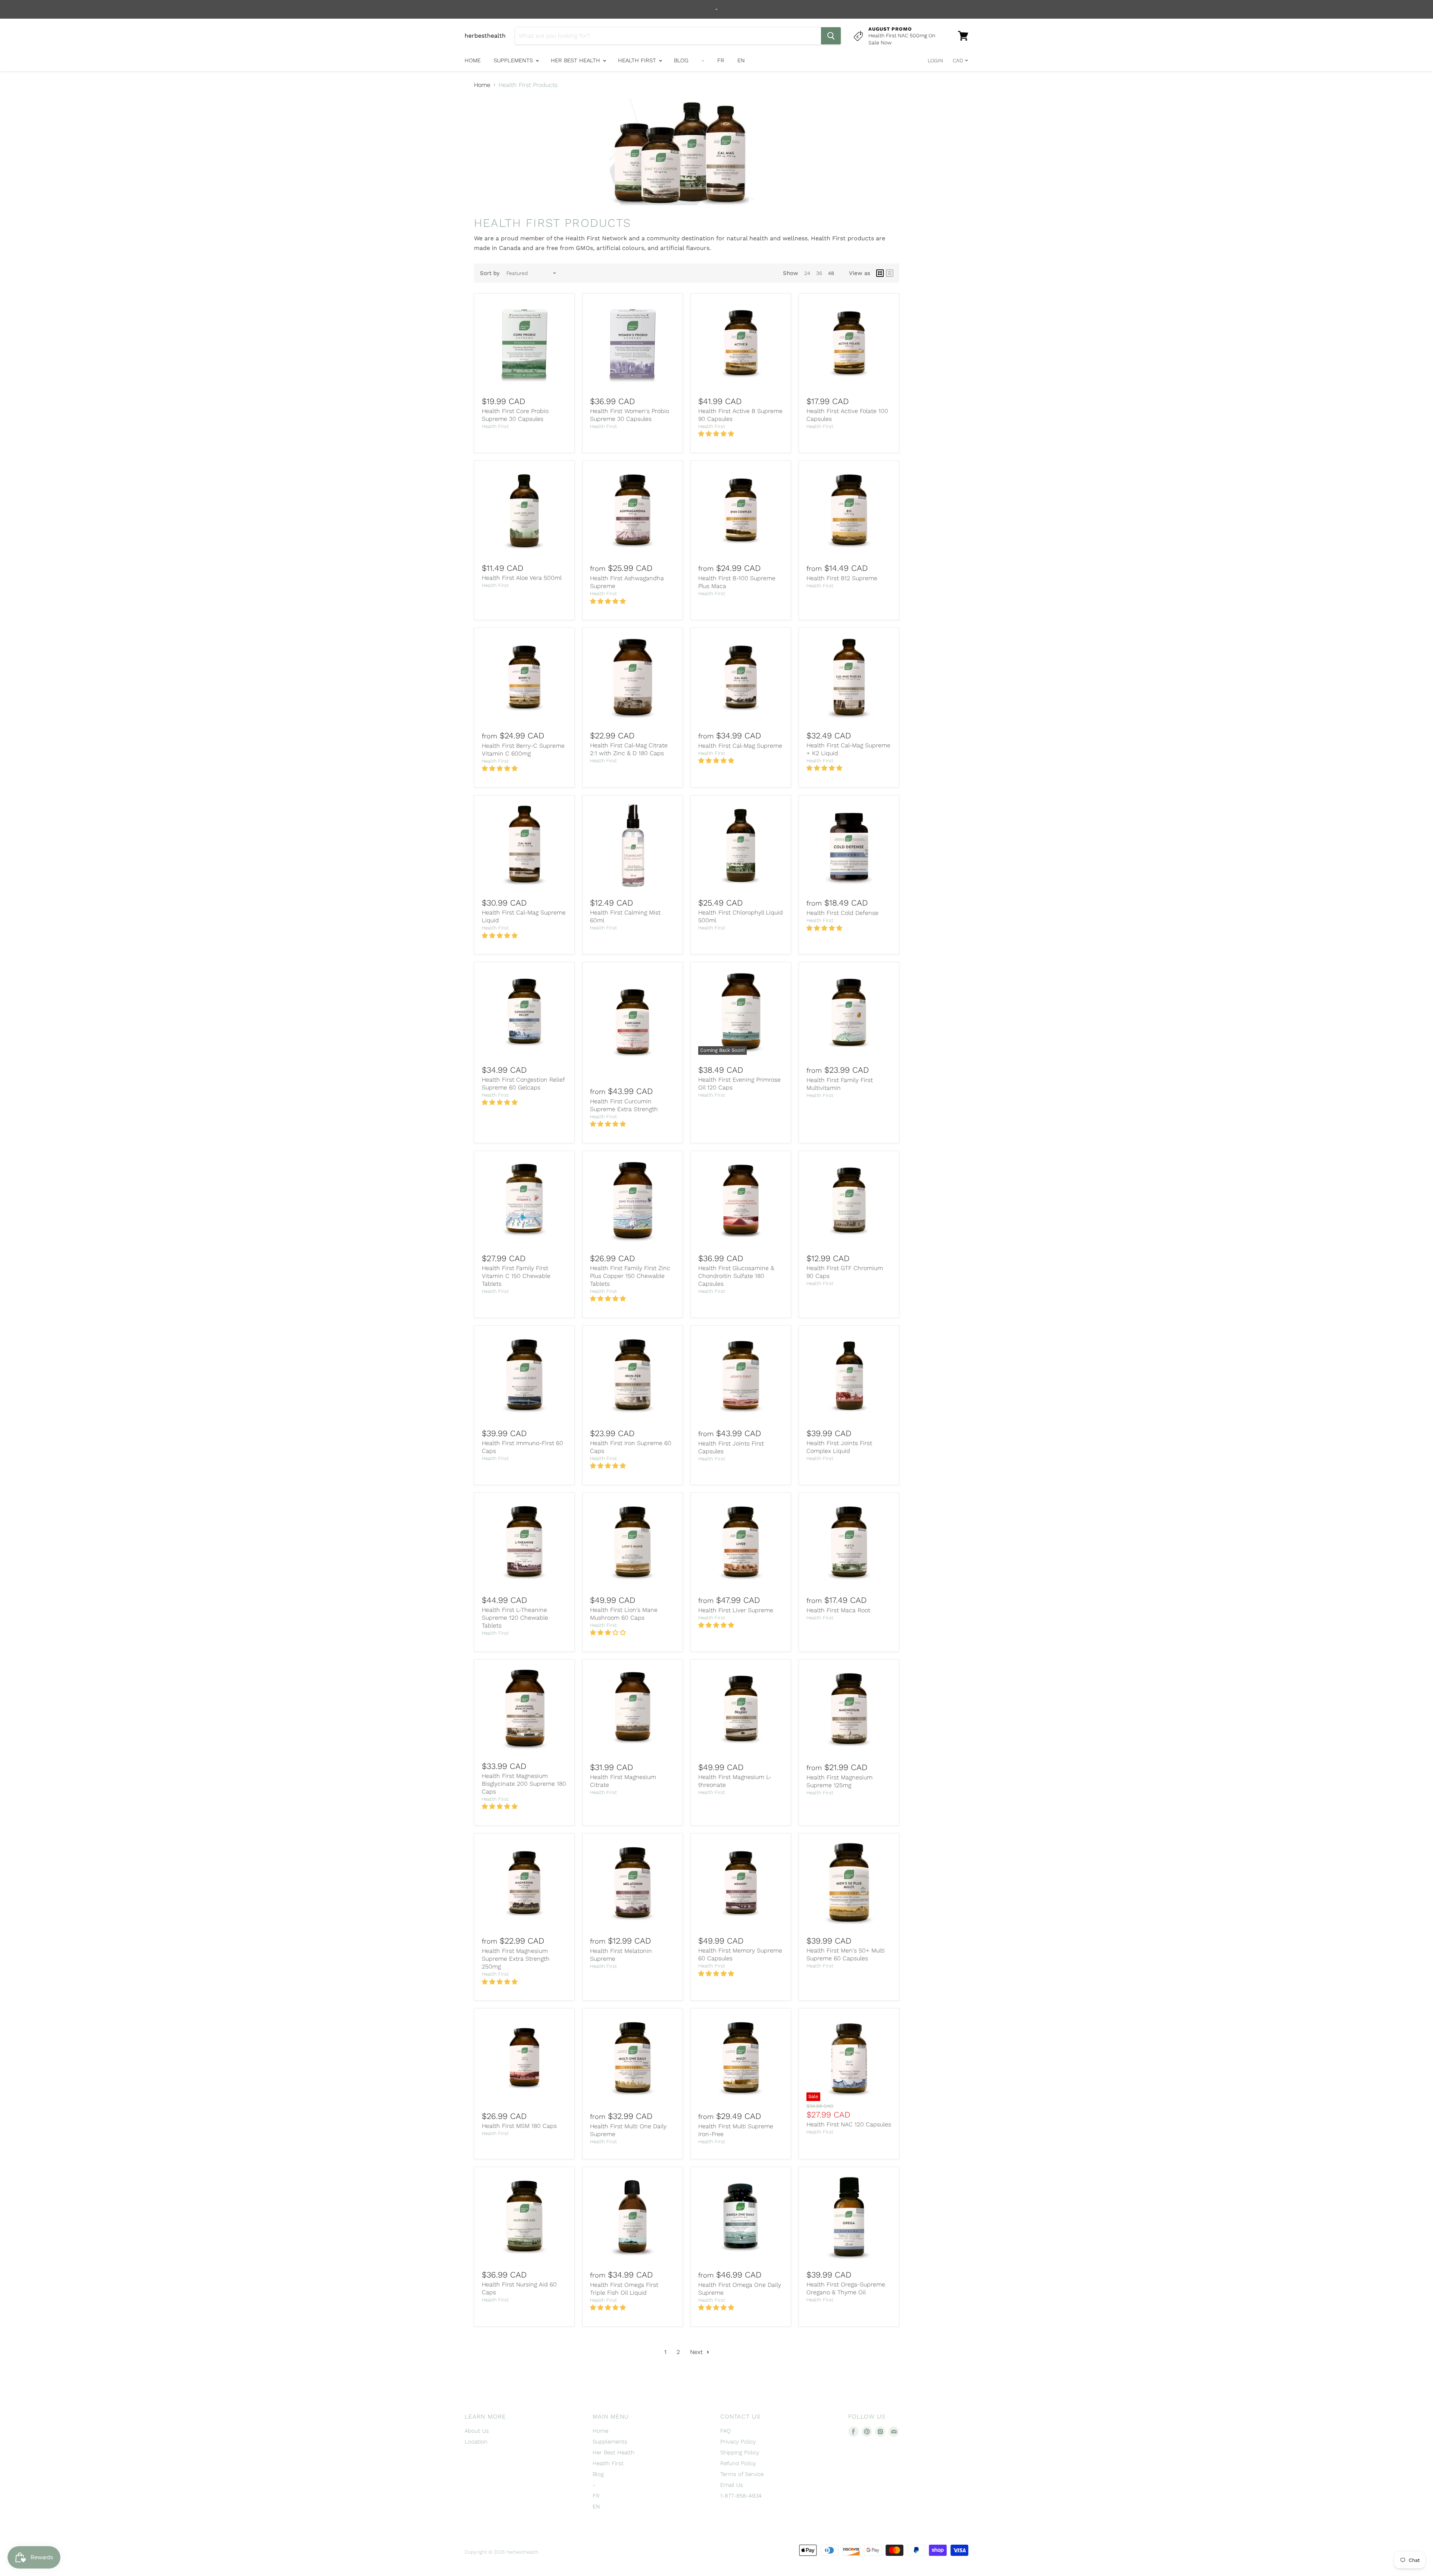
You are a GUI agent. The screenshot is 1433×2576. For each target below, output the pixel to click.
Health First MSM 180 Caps (519, 2126)
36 (819, 273)
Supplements (514, 60)
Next (697, 2352)
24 (807, 273)
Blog (681, 60)
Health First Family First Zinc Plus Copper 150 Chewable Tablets (630, 1276)
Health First (638, 60)
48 (831, 273)
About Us (477, 2431)
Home (473, 60)
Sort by (490, 273)
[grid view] (880, 273)
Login (935, 60)
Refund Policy (738, 2463)
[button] (717, 434)
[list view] (890, 273)
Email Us (732, 2485)
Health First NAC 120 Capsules (849, 2124)
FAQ (725, 2431)
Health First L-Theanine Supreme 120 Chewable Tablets (515, 1618)
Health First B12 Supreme (842, 578)
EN (741, 60)
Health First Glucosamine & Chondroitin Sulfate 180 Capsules (736, 1276)
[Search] (831, 36)
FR (721, 60)
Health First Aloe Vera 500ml (522, 578)
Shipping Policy (740, 2452)
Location (476, 2442)
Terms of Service (742, 2474)
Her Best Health (576, 60)
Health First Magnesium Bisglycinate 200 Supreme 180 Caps (524, 1784)
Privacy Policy (738, 2442)
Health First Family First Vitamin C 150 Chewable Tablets (516, 1276)
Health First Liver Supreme (736, 1610)
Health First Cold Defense (842, 913)
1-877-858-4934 (741, 2496)
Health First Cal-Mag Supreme (740, 746)
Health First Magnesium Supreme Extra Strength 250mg (516, 1959)
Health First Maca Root (838, 1610)
